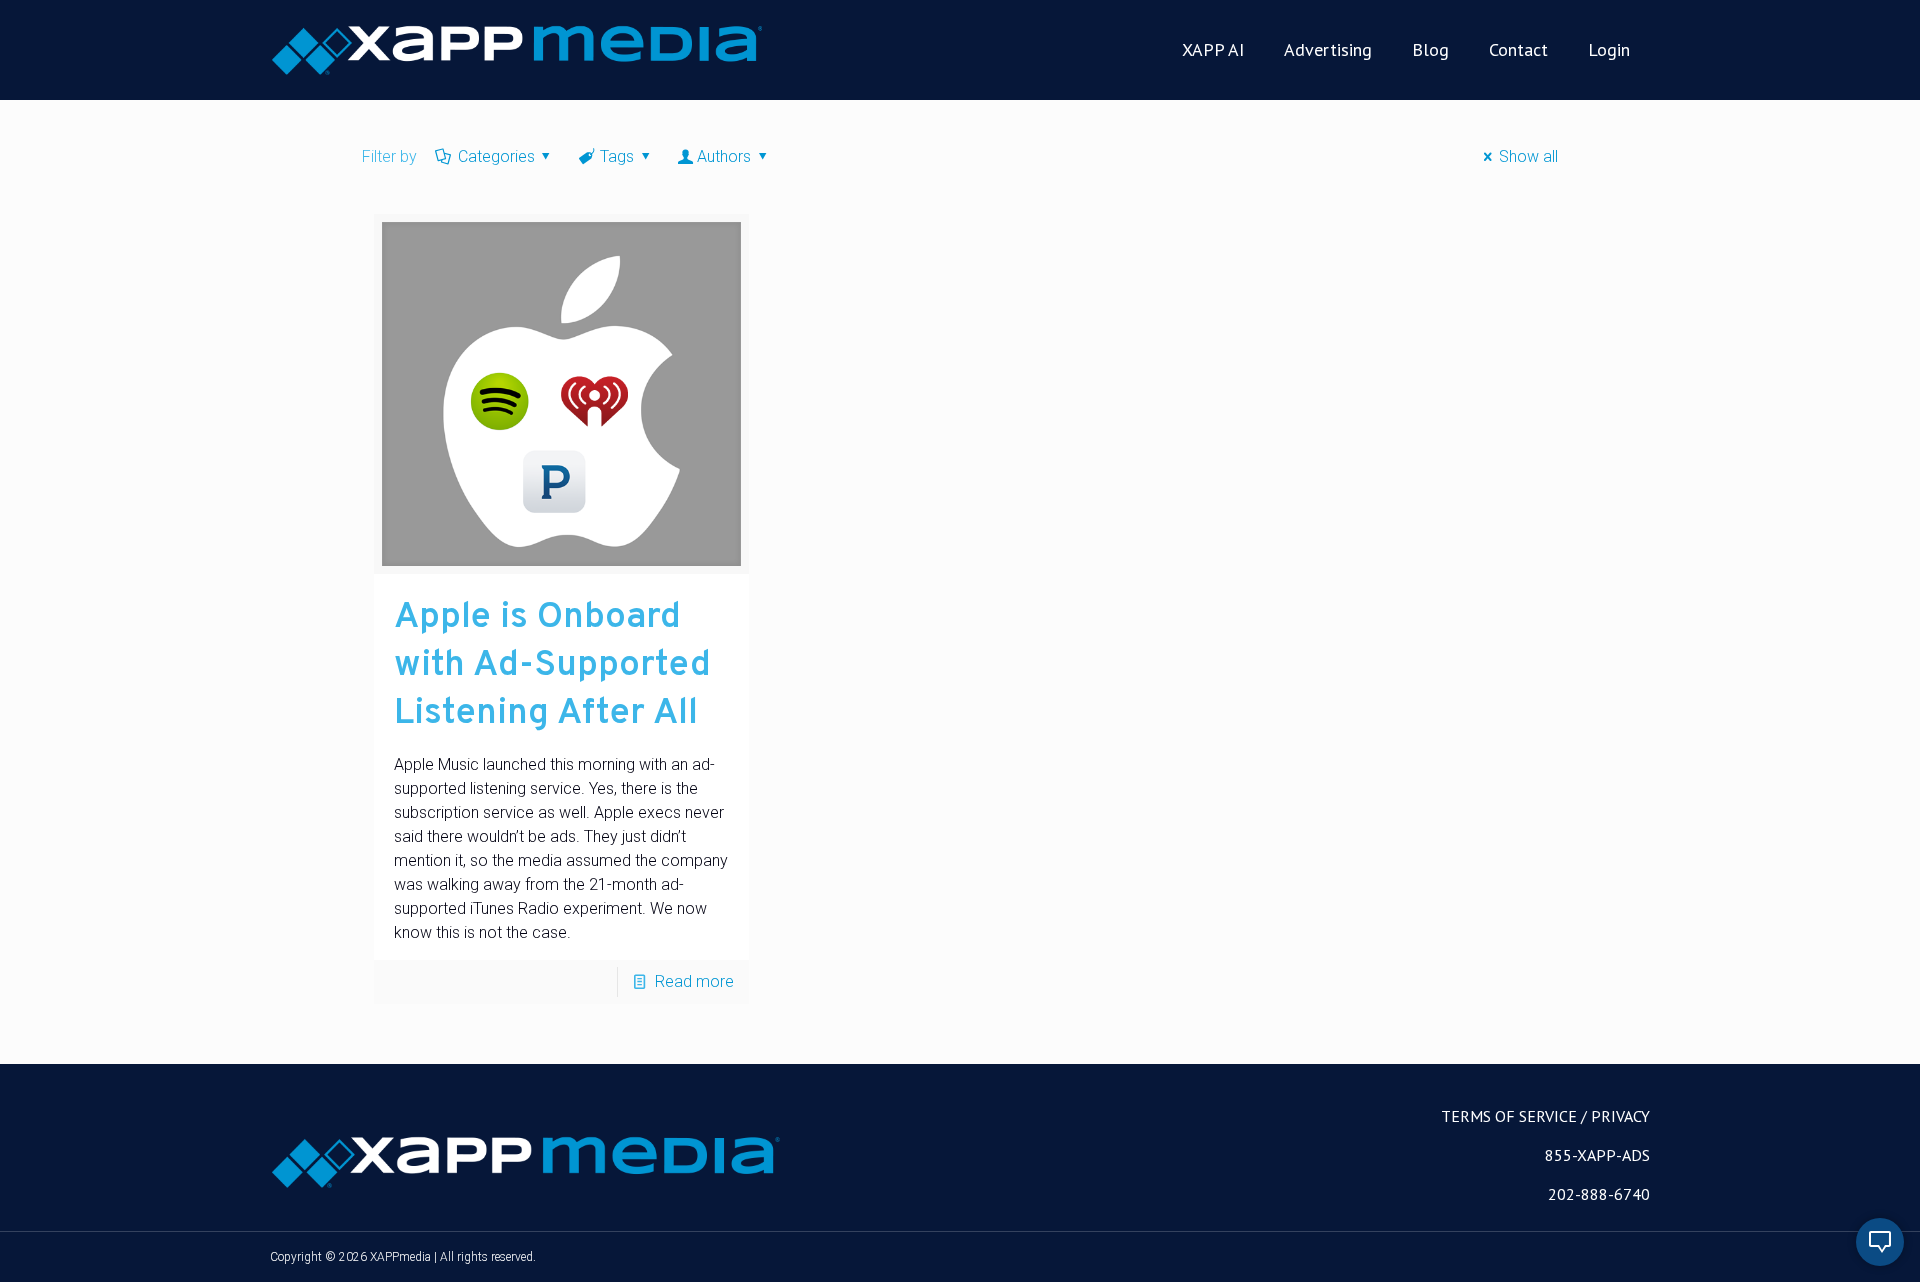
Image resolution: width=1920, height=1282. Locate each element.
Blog (1430, 49)
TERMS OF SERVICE (1509, 1116)
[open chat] (1880, 1242)
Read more (694, 981)
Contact (1518, 49)
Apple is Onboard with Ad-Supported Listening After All (552, 666)
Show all (1528, 156)
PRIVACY (1620, 1116)
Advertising (1328, 49)
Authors (724, 156)
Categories (496, 156)
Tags (617, 156)
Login (1609, 49)
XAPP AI (1213, 49)
